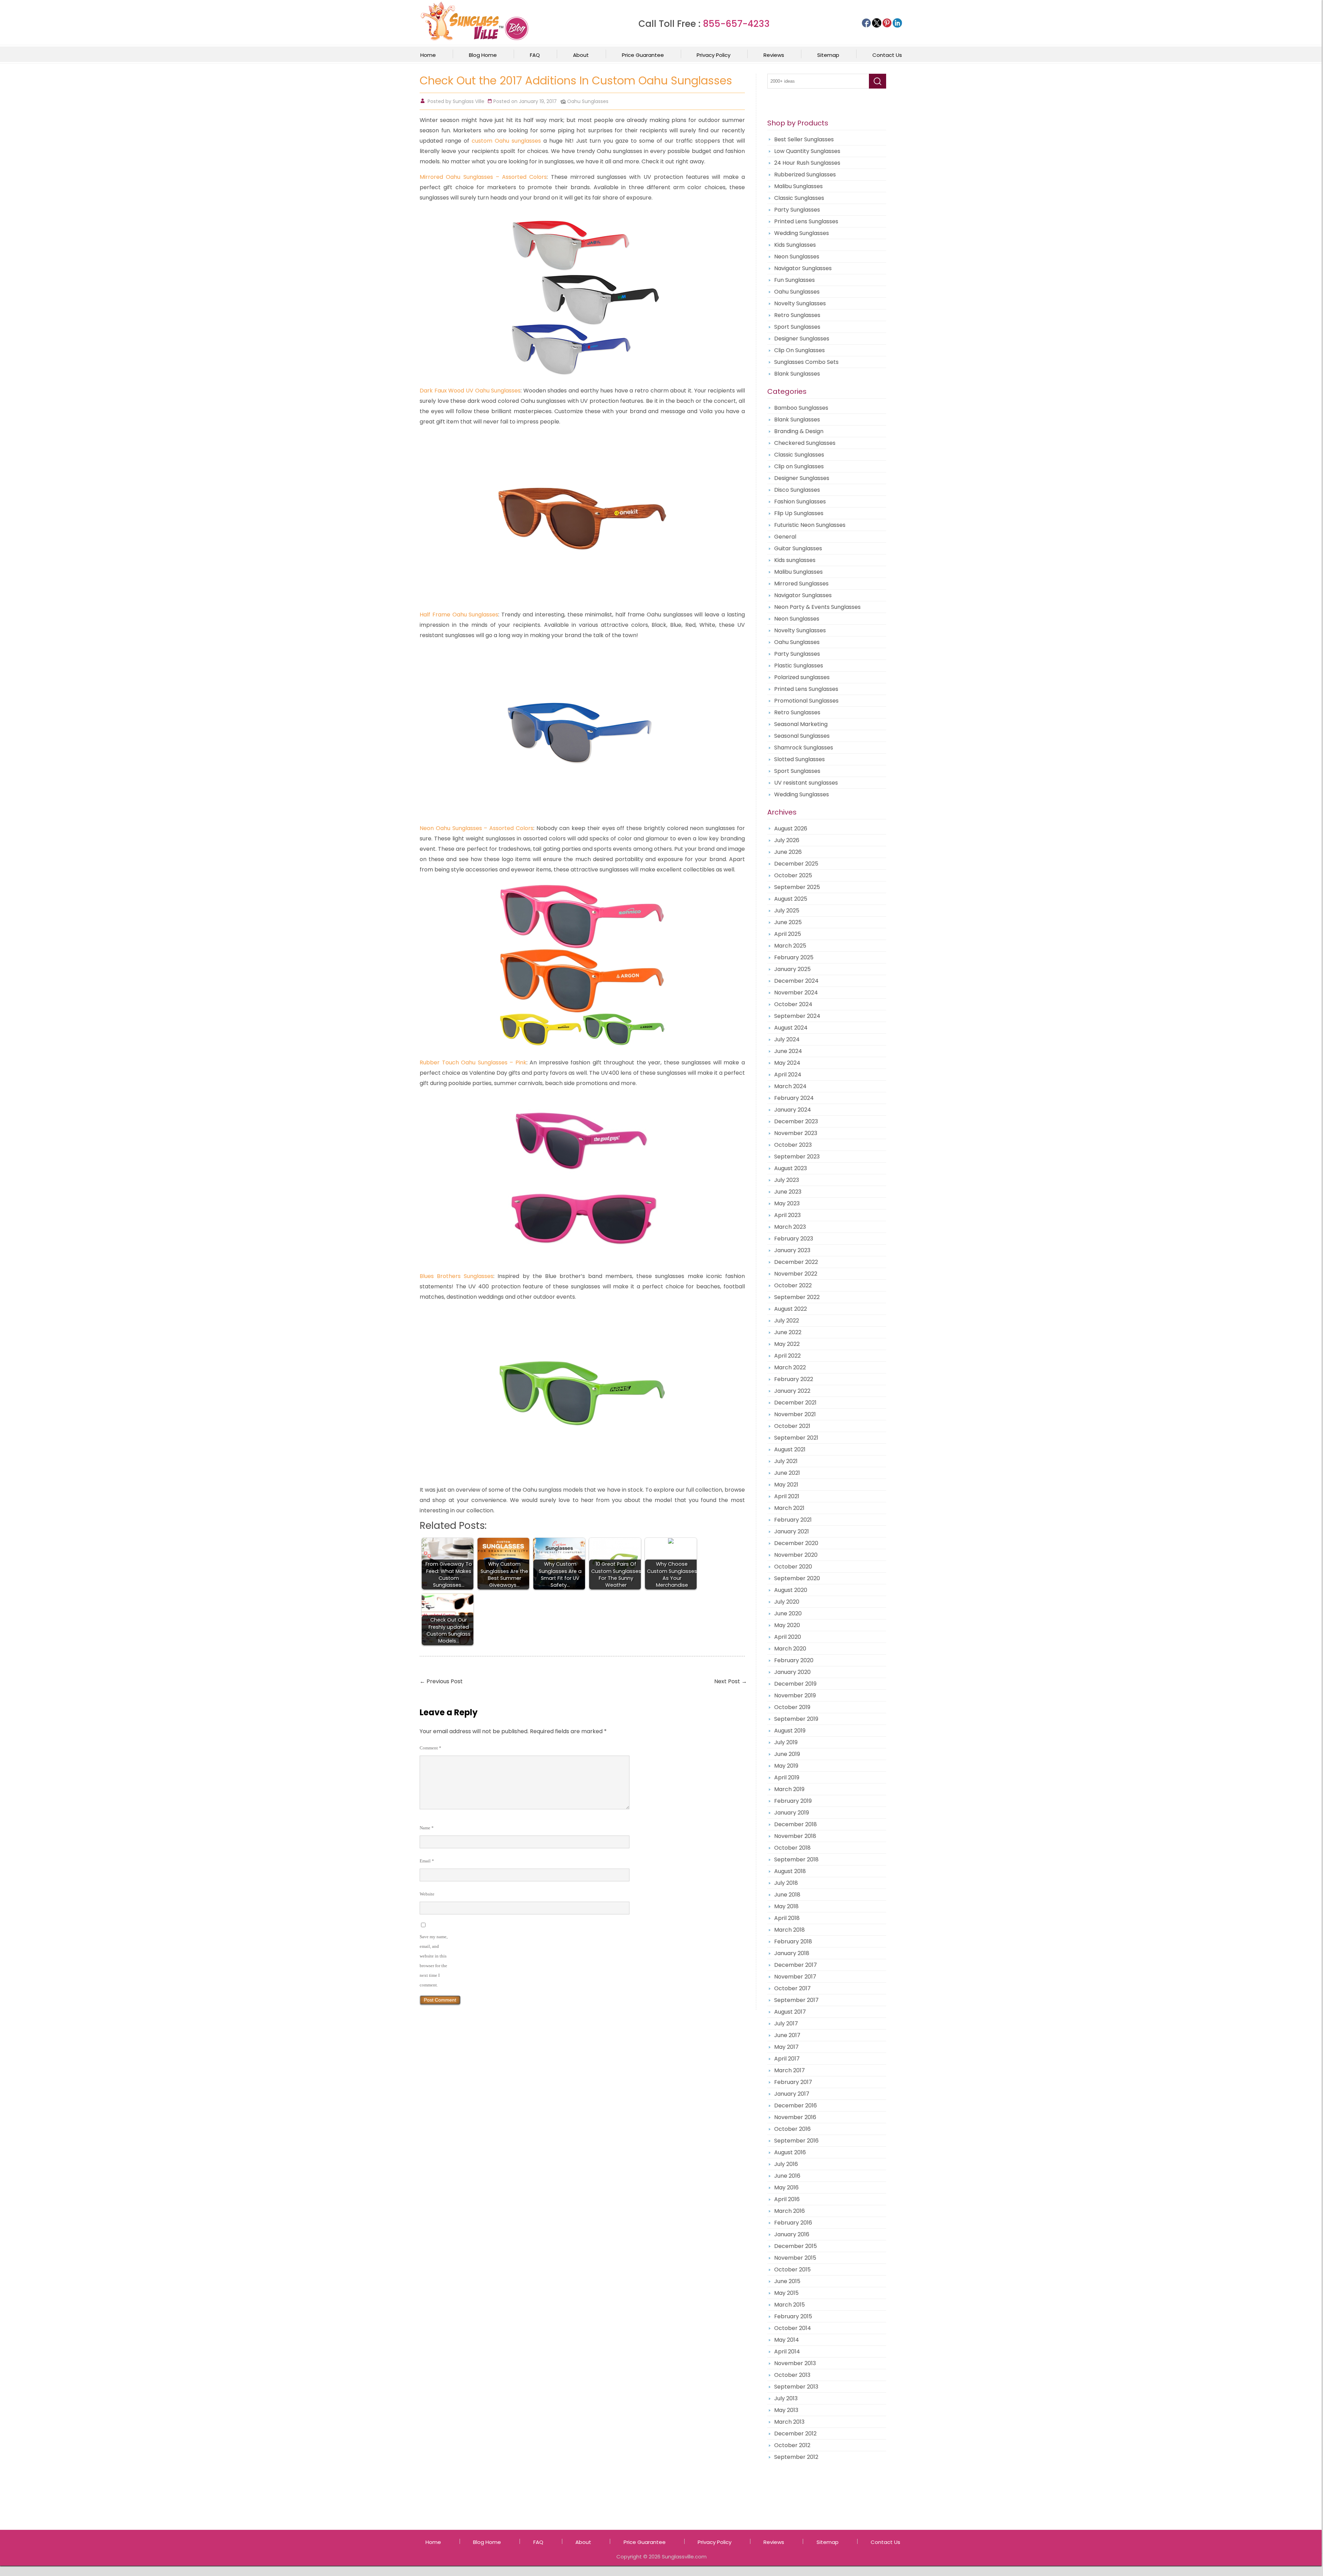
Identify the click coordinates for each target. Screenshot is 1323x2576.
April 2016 (787, 2199)
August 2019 (790, 1731)
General (785, 537)
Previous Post (441, 1681)
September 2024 (797, 1016)
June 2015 (787, 2281)
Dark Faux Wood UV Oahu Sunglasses (470, 391)
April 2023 (787, 1215)
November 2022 (796, 1274)
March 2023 (790, 1227)
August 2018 (790, 1871)
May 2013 (786, 2410)
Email (427, 1861)
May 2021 (786, 1485)
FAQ (535, 55)
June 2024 (788, 1051)
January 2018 (792, 1953)
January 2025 (792, 969)
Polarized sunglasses (802, 677)
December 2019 (795, 1684)
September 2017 (796, 2000)
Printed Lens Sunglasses (806, 221)
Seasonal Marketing (801, 724)
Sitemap (828, 55)
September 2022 (797, 1297)
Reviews (774, 55)
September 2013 (796, 2387)
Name (427, 1828)
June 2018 (787, 1895)
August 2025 (791, 899)
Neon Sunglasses (797, 257)
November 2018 (795, 1836)
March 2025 (790, 946)
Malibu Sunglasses (798, 186)
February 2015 (793, 2316)
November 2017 (795, 1977)
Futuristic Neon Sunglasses (810, 525)
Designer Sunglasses (802, 339)
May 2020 (787, 1625)
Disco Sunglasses (797, 490)
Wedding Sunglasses (802, 233)
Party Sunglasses (797, 210)
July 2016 (786, 2164)
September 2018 (796, 1859)
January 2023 (792, 1250)
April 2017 (787, 2059)
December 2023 (796, 1121)
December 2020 (796, 1543)
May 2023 (787, 1203)
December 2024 (796, 981)
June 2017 (787, 2035)
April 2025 (788, 934)
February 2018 (793, 1941)
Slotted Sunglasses (799, 759)
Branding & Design (799, 431)
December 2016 (796, 2105)
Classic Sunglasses (799, 198)
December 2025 (796, 864)
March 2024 (790, 1086)
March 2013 (789, 2422)
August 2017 (790, 2012)
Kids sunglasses (795, 560)
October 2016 (792, 2129)
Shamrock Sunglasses (804, 748)
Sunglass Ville (469, 101)
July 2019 (786, 1742)
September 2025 (797, 887)
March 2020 (790, 1649)
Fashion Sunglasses (800, 502)
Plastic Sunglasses (799, 666)
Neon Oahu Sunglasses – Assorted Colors (476, 828)
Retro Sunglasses (797, 315)
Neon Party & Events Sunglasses (817, 607)
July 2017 (786, 2023)
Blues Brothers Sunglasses (457, 1276)
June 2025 (788, 922)
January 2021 (792, 1531)
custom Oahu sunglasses (506, 141)
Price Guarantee (643, 55)
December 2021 (795, 1403)
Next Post (731, 1681)
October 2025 (793, 875)
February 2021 (793, 1520)
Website (427, 1894)
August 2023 (791, 1168)
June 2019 (787, 1754)
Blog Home (483, 55)
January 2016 (792, 2234)
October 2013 (792, 2375)
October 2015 (792, 2270)
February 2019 (793, 1801)
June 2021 (787, 1473)
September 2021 (796, 1438)
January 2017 (792, 2094)
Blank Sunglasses (797, 374)
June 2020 (788, 1613)
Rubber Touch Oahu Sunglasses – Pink (473, 1062)
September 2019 (796, 1719)
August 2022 (791, 1309)
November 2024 (796, 993)
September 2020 (797, 1578)
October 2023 (793, 1145)
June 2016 (787, 2176)
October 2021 (792, 1426)
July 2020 (787, 1602)
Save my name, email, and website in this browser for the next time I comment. (434, 1961)
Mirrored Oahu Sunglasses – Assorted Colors (483, 177)
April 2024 (788, 1075)
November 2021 (795, 1414)
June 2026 (788, 852)
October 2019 (792, 1707)
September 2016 (796, 2141)
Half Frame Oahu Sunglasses (459, 615)
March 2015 (789, 2305)
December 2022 (796, 1262)
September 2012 (796, 2457)
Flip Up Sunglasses (799, 513)
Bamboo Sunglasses (801, 408)
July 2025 (787, 911)
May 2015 (786, 2293)
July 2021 (786, 1461)
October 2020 (793, 1567)
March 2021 (789, 1508)
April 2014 (787, 2352)
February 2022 (794, 1379)
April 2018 (787, 1918)
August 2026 (791, 829)
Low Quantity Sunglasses (807, 151)
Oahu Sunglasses (588, 101)
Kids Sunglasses (795, 245)
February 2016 (793, 2223)
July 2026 (787, 840)
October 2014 (793, 2328)
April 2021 (787, 1496)
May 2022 (787, 1344)
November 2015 (795, 2258)
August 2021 (790, 1449)
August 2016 (790, 2152)
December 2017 (796, 1965)
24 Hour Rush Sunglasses (807, 163)
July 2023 (787, 1180)
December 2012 (795, 2434)
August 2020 (791, 1590)
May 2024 (787, 1063)
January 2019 (792, 1813)
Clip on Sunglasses (799, 466)
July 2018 (786, 1883)
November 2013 (795, 2363)
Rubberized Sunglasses (805, 175)
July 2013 (786, 2398)
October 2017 (792, 1988)
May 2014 (787, 2340)
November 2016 (795, 2117)
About (581, 55)
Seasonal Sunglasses (802, 736)
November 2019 (795, 1695)
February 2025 (794, 957)
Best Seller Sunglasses (804, 139)
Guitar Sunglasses (798, 548)
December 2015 (796, 2246)
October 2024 (793, 1004)
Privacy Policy (714, 55)
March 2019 (789, 1789)
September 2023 (797, 1157)
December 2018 (796, 1824)
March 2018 (789, 1930)
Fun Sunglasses (794, 280)
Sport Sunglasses (797, 327)
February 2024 (794, 1098)
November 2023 (796, 1133)
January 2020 (792, 1672)
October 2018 (792, 1848)
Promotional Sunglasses (806, 701)
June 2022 (788, 1332)
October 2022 (793, 1285)
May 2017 (786, 2047)
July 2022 (787, 1321)
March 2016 (789, 2211)
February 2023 (794, 1239)
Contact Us (887, 55)
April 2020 (788, 1637)
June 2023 (788, 1192)
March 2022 (790, 1367)
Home (428, 55)
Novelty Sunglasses (800, 303)
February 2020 (794, 1660)
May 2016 (786, 2187)
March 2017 (789, 2070)
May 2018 (786, 1906)
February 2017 (793, 2082)
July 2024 (787, 1039)
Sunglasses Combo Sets (806, 362)
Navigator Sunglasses (803, 268)
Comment (430, 1748)
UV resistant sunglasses (806, 783)
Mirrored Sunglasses (801, 584)
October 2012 (792, 2445)
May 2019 (786, 1766)
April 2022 (787, 1356)
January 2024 (793, 1110)
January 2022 (792, 1391)
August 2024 (791, 1028)
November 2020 (796, 1555)
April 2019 (787, 1777)
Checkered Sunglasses (805, 443)
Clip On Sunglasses (799, 350)
